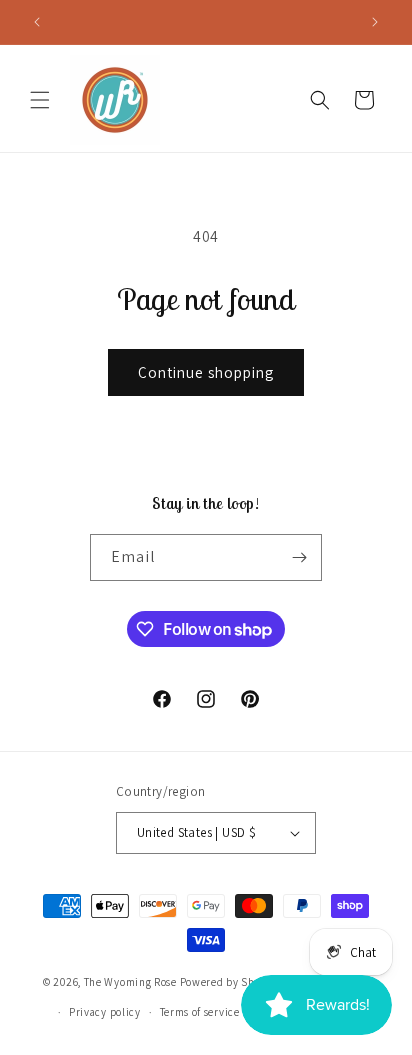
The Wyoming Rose (130, 981)
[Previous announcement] (37, 22)
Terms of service (200, 1012)
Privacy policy (105, 1012)
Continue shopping (206, 372)
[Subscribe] (299, 557)
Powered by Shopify (230, 981)
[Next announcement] (375, 22)
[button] (40, 100)
